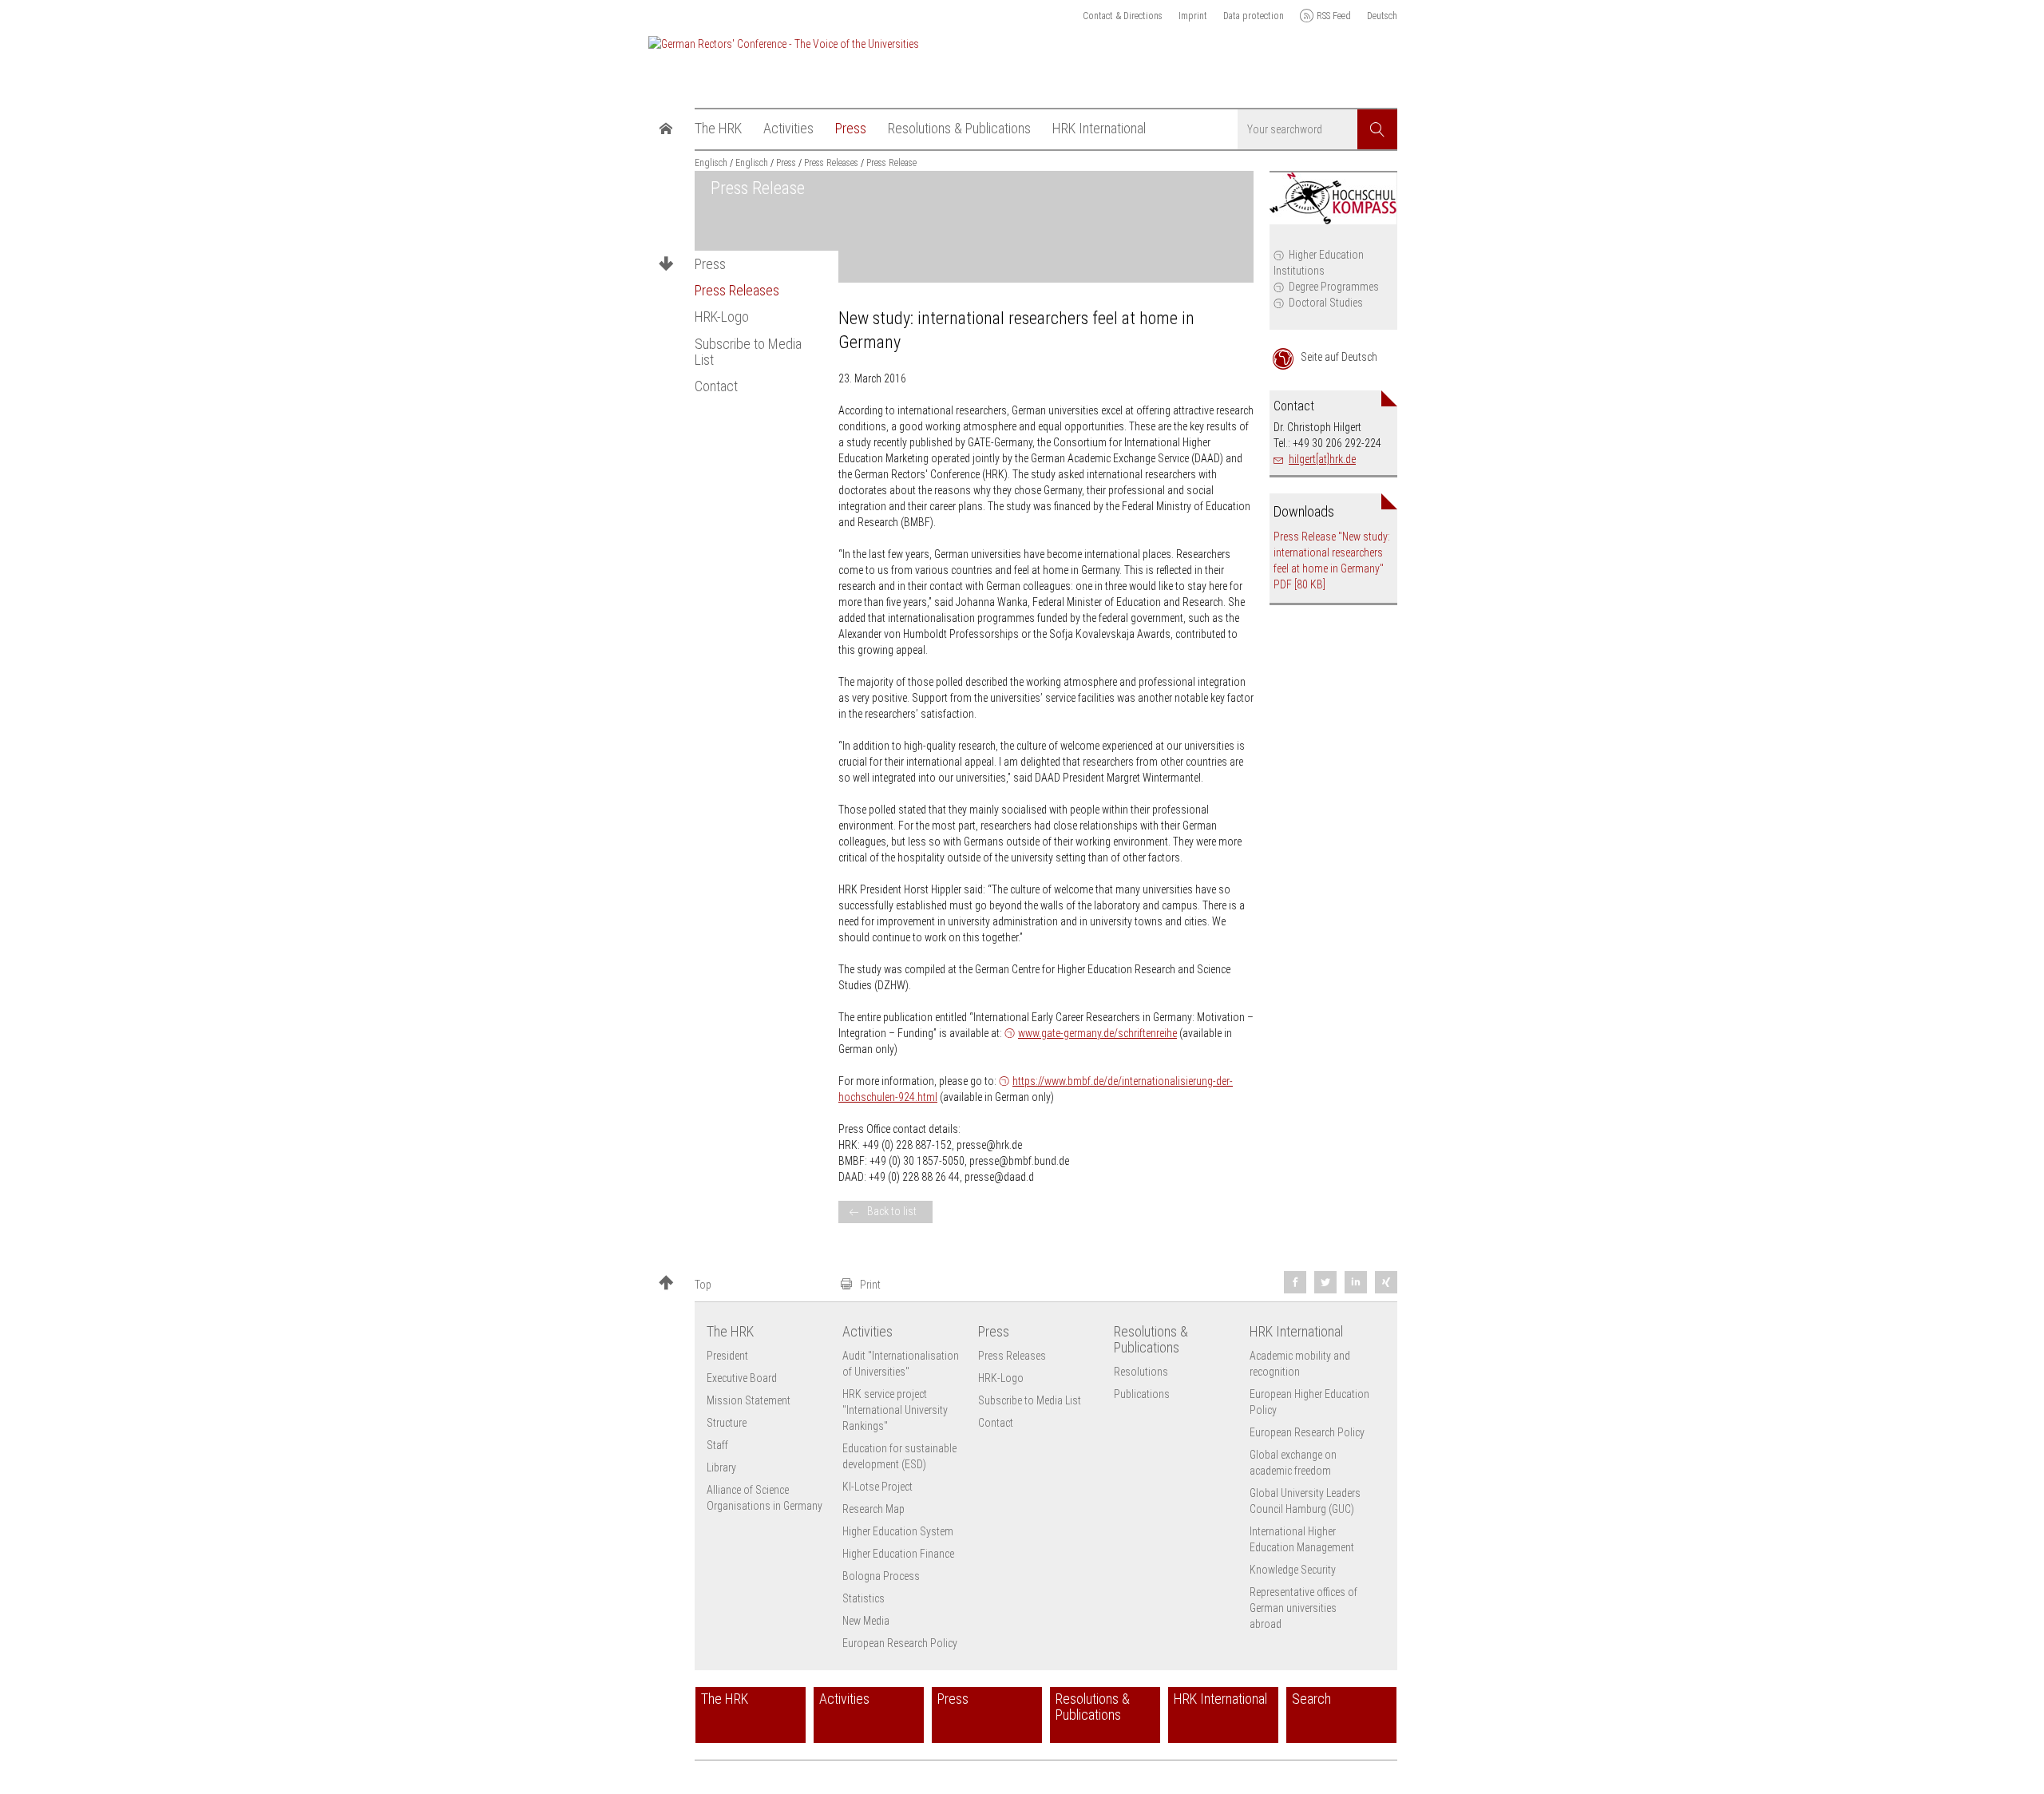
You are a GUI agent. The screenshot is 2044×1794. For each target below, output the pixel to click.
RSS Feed (1334, 16)
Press (710, 264)
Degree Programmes (1334, 287)
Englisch (711, 163)
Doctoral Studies (1326, 303)
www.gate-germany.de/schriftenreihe (1097, 1033)
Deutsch (1382, 16)
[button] (743, 1284)
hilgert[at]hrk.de (1322, 459)
